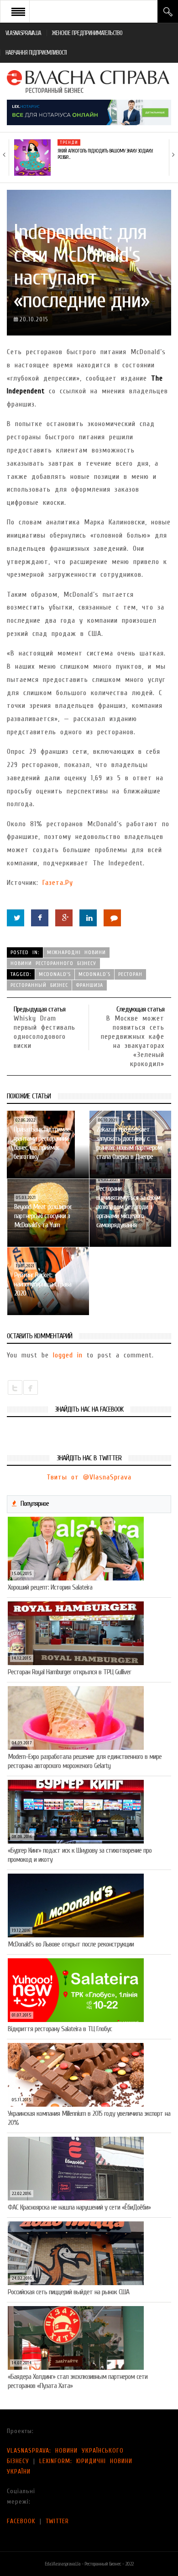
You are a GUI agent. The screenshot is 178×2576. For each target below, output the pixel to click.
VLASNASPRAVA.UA (23, 33)
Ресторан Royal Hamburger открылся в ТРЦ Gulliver (69, 1672)
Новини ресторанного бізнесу (53, 963)
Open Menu (18, 11)
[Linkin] (88, 918)
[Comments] (112, 918)
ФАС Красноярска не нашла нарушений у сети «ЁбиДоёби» (79, 2207)
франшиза (89, 985)
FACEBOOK (21, 2521)
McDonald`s (94, 974)
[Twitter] (16, 918)
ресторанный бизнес (39, 985)
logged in (68, 1355)
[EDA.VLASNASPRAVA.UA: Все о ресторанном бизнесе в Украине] (89, 81)
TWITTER (57, 2521)
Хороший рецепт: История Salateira (50, 1587)
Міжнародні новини (76, 952)
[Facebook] (40, 918)
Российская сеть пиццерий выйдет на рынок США (68, 2292)
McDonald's (55, 974)
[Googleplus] (64, 918)
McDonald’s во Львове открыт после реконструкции (71, 1944)
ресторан (130, 974)
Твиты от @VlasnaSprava (89, 1477)
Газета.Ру (58, 883)
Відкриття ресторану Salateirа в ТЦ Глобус (60, 2029)
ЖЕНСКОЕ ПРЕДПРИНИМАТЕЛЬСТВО (87, 33)
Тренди (69, 142)
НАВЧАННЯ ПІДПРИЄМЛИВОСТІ (36, 53)
